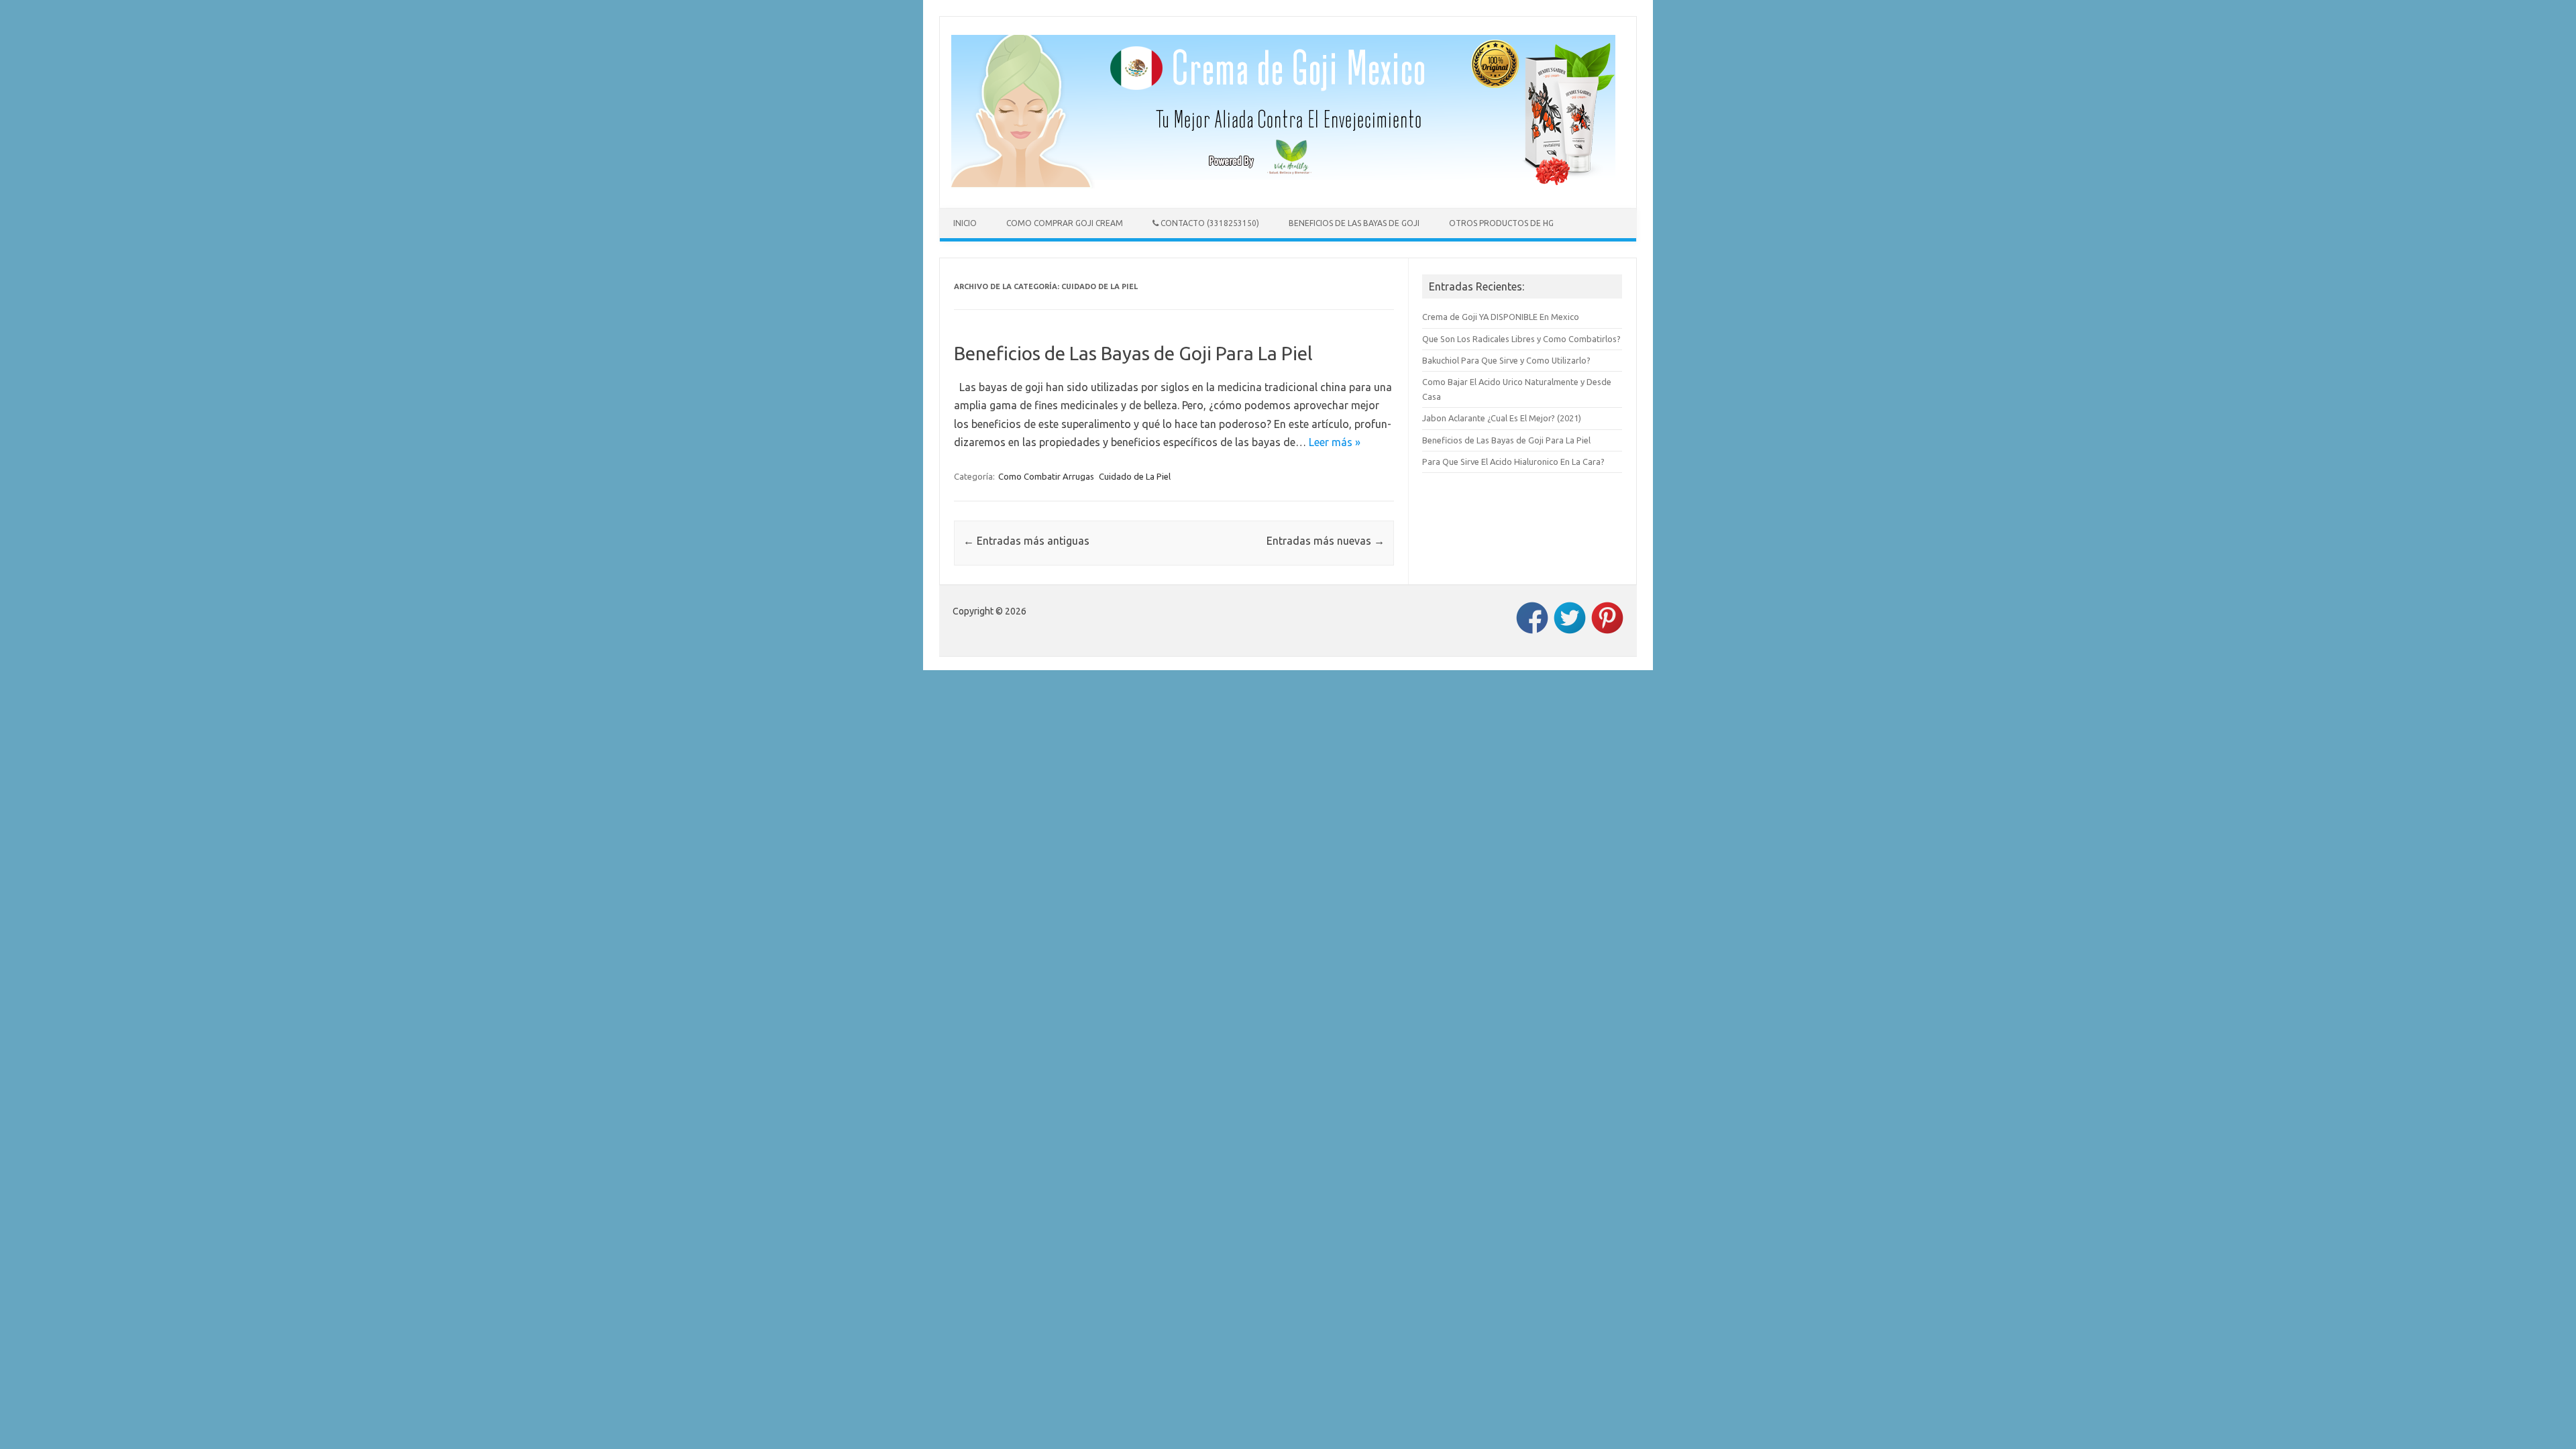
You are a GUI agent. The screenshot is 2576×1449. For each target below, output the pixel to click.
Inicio (965, 223)
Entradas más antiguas (1026, 541)
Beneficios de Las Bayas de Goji (1354, 223)
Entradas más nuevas (1326, 541)
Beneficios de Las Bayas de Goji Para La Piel (1133, 353)
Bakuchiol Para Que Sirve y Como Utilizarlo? (1506, 360)
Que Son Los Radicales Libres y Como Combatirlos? (1521, 339)
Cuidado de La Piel (1135, 476)
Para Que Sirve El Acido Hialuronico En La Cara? (1513, 462)
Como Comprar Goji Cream (1065, 223)
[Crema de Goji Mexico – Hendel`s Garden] (1283, 184)
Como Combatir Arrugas (1046, 476)
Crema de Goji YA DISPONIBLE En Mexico (1501, 317)
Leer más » (1335, 442)
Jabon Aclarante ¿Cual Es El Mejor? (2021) (1502, 418)
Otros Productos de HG (1501, 223)
